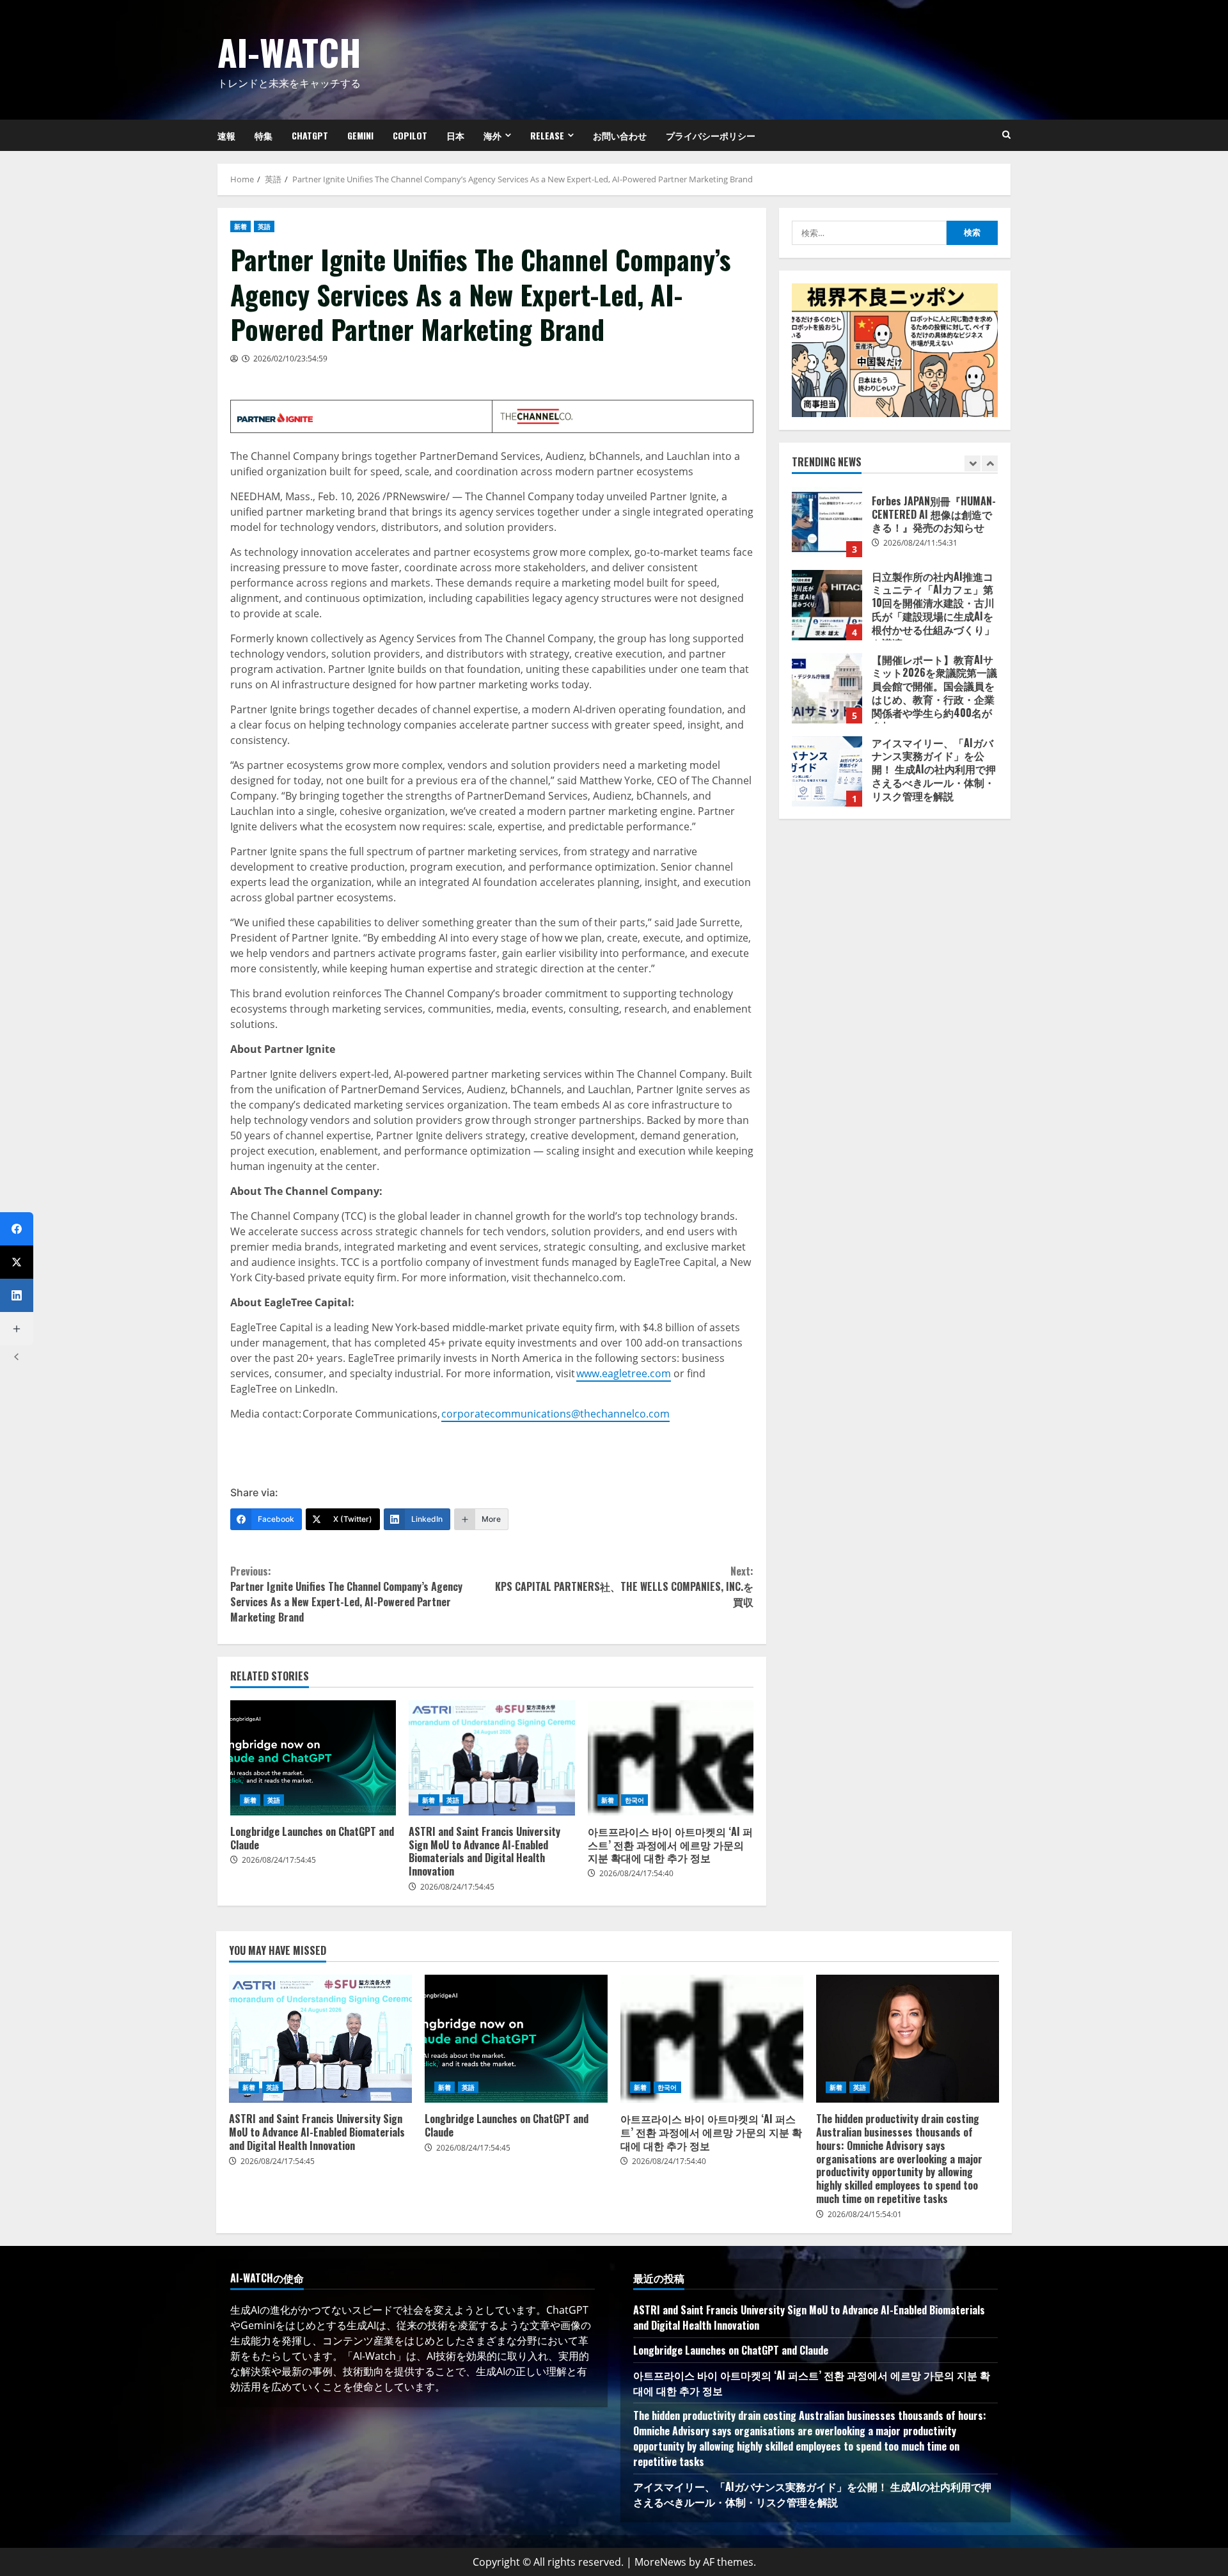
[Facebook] (17, 1229)
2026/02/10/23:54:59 (290, 359)
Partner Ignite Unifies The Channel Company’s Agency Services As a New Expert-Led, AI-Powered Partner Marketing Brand (346, 1594)
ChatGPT (310, 135)
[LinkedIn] (17, 1295)
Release (547, 135)
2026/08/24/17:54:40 (636, 1873)
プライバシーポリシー (711, 135)
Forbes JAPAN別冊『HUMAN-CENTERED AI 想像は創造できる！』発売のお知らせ (827, 522)
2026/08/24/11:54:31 (920, 543)
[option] (895, 528)
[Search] (1006, 135)
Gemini (360, 135)
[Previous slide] (972, 463)
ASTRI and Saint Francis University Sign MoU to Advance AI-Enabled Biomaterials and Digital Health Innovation (492, 1758)
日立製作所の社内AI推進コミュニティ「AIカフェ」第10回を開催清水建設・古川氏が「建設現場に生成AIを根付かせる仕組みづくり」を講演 (827, 605)
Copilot (410, 135)
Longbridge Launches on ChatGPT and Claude (313, 1758)
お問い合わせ (620, 135)
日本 (455, 135)
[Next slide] (990, 463)
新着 (240, 226)
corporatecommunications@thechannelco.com (555, 1414)
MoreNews (660, 2562)
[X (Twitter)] (17, 1262)
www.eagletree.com (624, 1373)
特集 (264, 135)
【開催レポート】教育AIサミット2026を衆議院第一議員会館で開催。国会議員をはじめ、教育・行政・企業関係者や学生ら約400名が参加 (827, 688)
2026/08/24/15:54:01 (865, 2214)
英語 (264, 226)
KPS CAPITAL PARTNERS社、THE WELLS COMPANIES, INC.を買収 (624, 1586)
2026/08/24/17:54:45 (279, 1860)
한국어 (634, 1800)
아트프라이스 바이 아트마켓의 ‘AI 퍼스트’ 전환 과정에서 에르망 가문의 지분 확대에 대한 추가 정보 (671, 1758)
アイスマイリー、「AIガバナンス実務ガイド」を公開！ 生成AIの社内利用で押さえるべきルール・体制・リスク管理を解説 (827, 771)
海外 (492, 135)
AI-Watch (289, 51)
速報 (226, 135)
